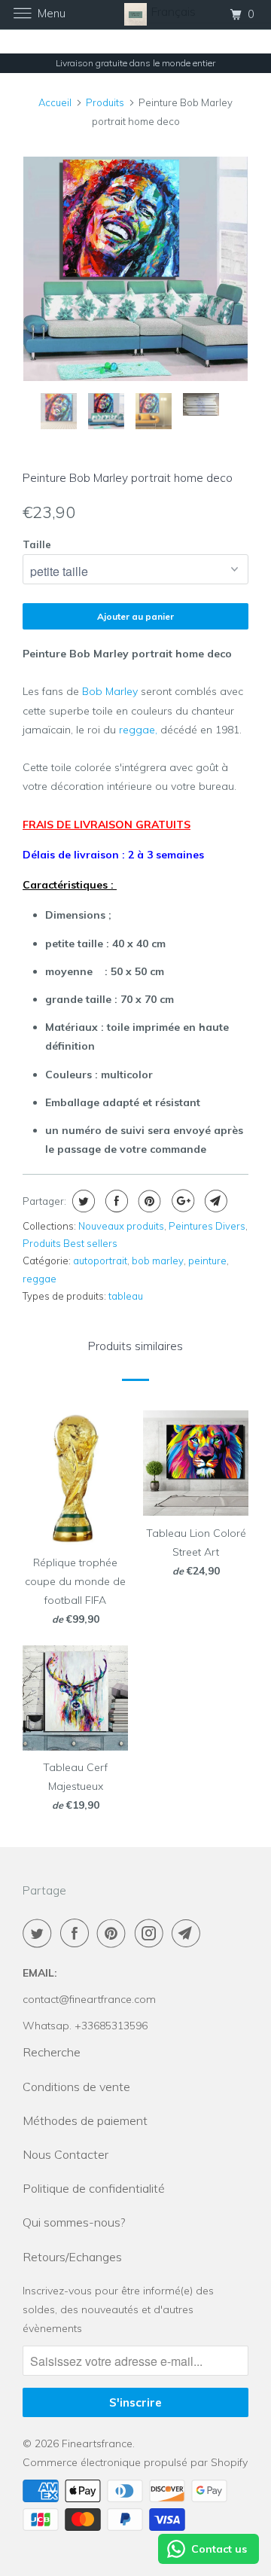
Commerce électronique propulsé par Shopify (135, 2462)
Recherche (52, 2052)
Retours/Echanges (72, 2257)
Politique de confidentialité (94, 2188)
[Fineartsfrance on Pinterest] (114, 1933)
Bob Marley (110, 691)
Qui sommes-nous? (74, 2222)
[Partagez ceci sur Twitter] (82, 1201)
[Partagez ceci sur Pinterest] (148, 1201)
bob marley (158, 1261)
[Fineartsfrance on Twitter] (40, 1933)
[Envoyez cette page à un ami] (214, 1201)
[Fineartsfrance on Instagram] (152, 1933)
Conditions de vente (76, 2087)
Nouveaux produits (121, 1226)
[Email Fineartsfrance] (189, 1933)
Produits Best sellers (70, 1243)
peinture (207, 1261)
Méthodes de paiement (85, 2120)
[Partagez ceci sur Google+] (181, 1201)
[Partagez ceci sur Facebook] (115, 1201)
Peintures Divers (207, 1226)
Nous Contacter (65, 2154)
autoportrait (100, 1261)
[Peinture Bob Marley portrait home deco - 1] (135, 269)
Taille (37, 544)
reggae (40, 1279)
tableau (126, 1296)
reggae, (140, 730)
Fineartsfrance (97, 2443)
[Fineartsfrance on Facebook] (78, 1933)
